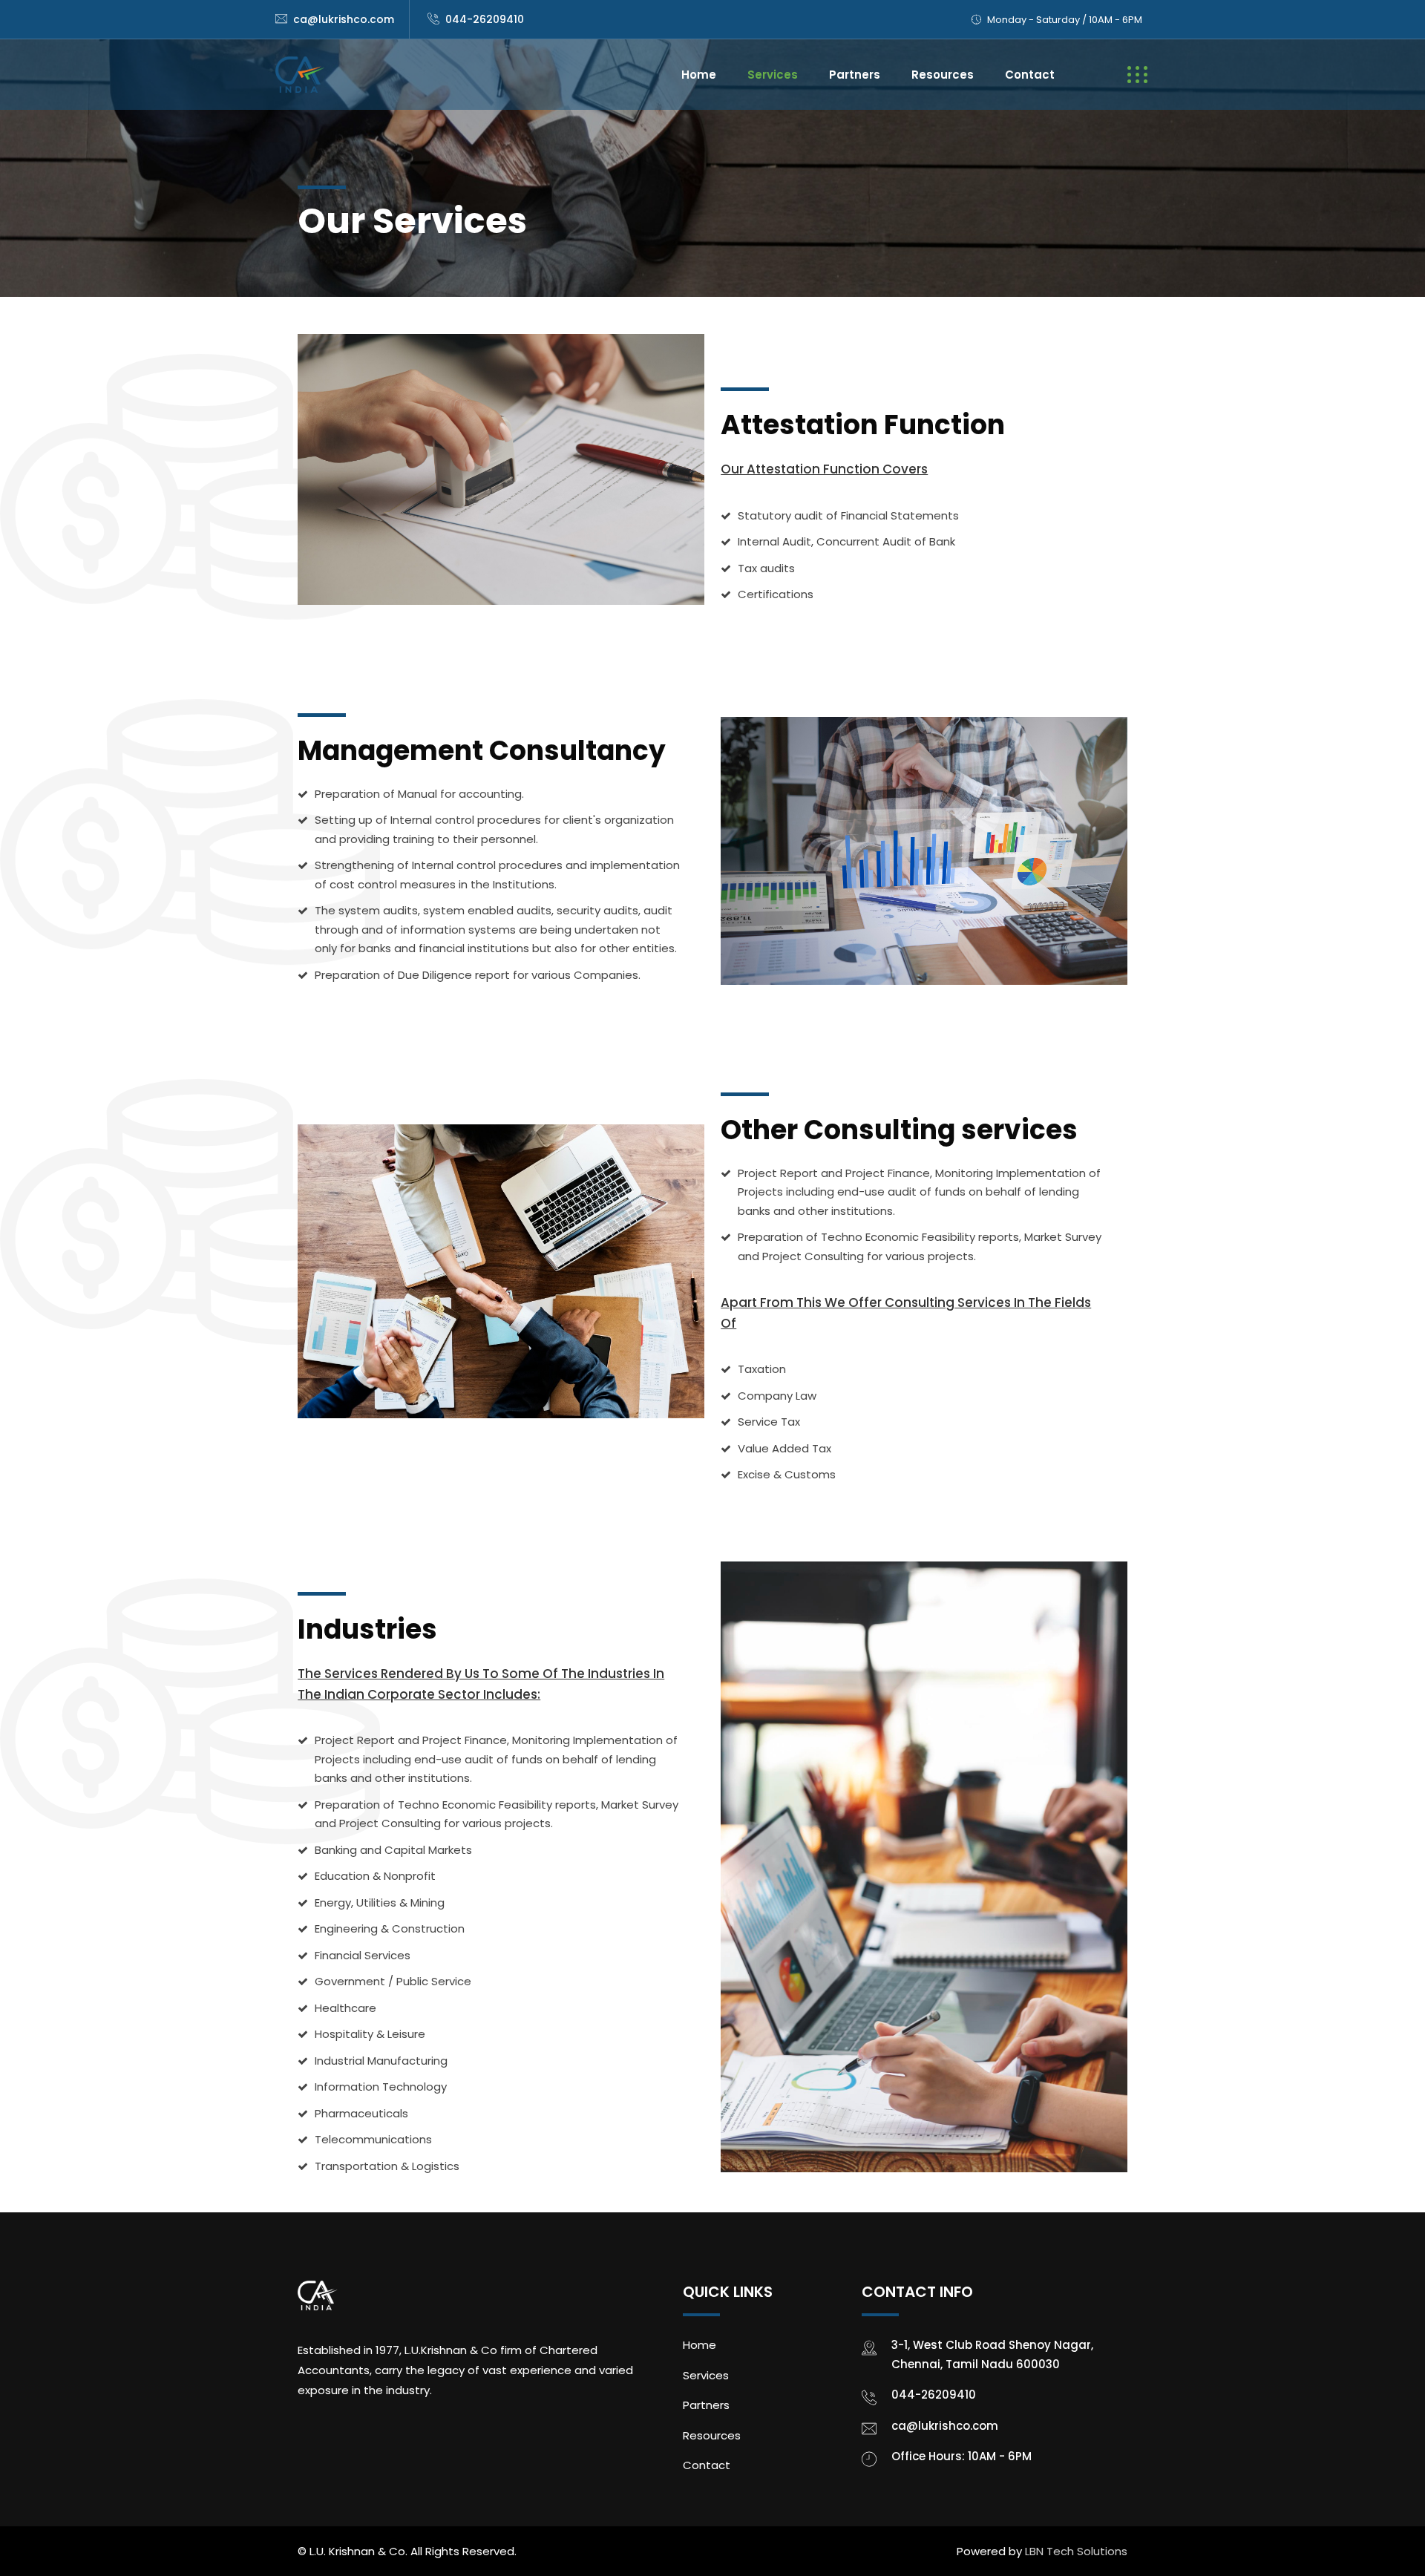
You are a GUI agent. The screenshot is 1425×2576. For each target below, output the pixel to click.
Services (773, 75)
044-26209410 (485, 19)
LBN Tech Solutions (1076, 2551)
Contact (1030, 75)
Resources (943, 75)
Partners (855, 75)
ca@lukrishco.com (344, 19)
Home (699, 75)
